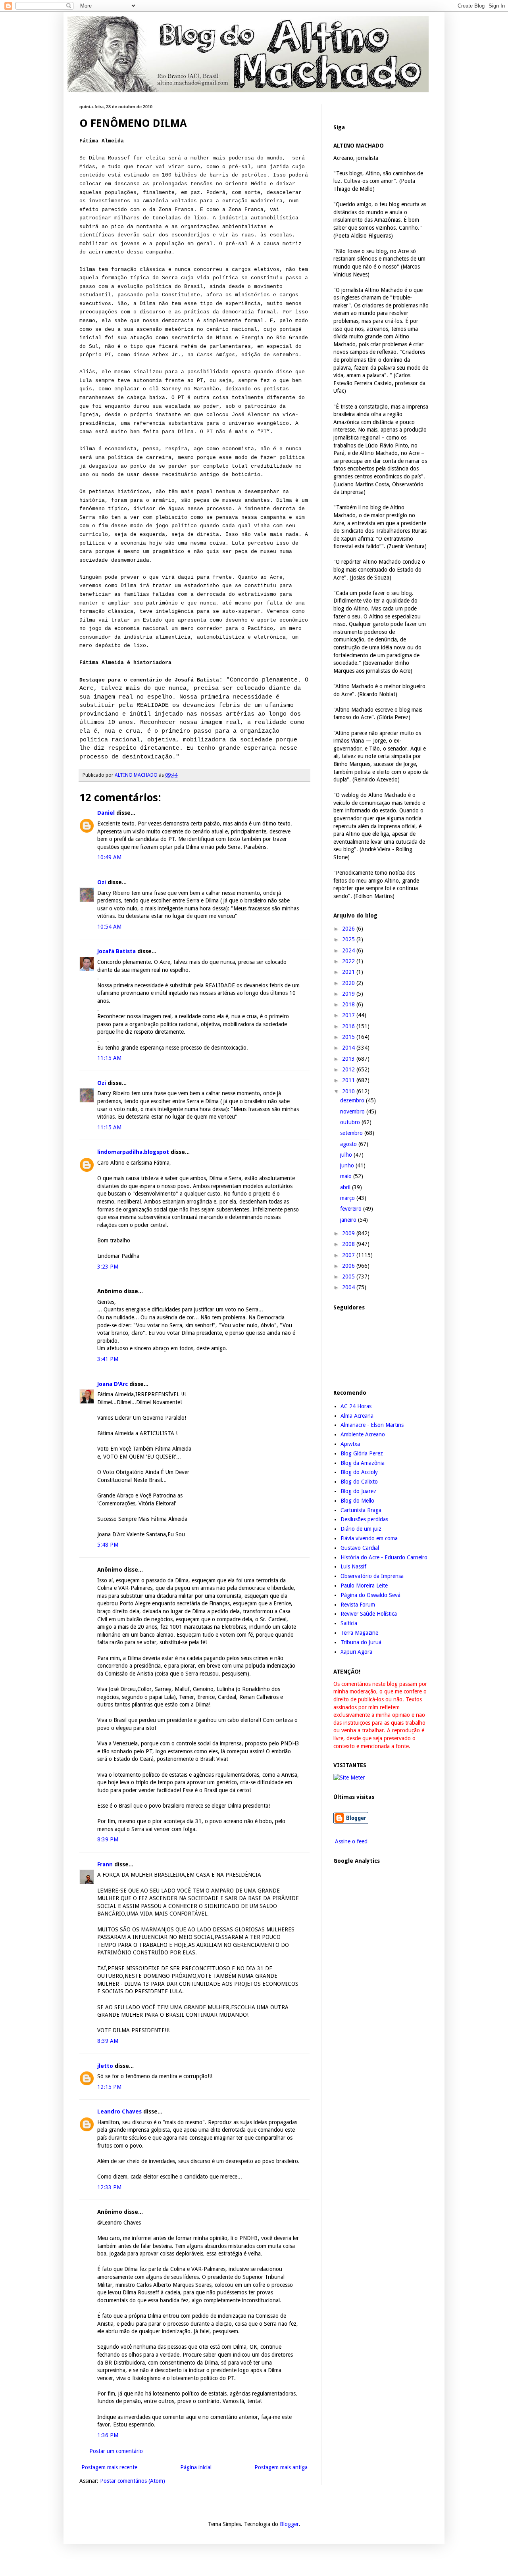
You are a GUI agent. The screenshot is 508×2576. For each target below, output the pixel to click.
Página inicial (196, 2467)
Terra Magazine (359, 1633)
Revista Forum (358, 1605)
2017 (349, 1015)
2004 (349, 1287)
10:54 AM (109, 927)
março (348, 1198)
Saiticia (349, 1623)
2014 (349, 1048)
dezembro (353, 1100)
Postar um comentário (116, 2451)
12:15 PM (109, 2087)
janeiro (349, 1220)
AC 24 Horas (356, 1406)
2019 (349, 994)
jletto (105, 2066)
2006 (349, 1266)
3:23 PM (108, 1267)
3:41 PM (108, 1359)
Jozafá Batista (116, 951)
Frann (105, 1864)
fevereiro (352, 1209)
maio (347, 1176)
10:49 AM (109, 857)
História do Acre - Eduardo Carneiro (384, 1557)
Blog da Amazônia (363, 1463)
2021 (349, 972)
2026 (349, 929)
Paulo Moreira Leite (364, 1586)
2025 (349, 939)
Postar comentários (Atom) (133, 2481)
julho (347, 1155)
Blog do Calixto (359, 1482)
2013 (349, 1059)
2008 (349, 1244)
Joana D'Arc (113, 1384)
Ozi (102, 882)
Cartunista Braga (361, 1510)
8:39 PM (108, 1839)
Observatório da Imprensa (372, 1576)
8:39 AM (108, 2041)
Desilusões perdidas (364, 1519)
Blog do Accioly (359, 1472)
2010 (349, 1091)
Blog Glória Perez (362, 1453)
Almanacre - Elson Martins (372, 1425)
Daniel (106, 813)
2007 (349, 1255)
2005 (349, 1276)
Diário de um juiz (361, 1529)
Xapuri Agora (356, 1652)
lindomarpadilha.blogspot (133, 1152)
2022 (349, 961)
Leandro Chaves (119, 2111)
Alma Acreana (357, 1416)
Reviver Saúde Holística (369, 1614)
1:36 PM (108, 2435)
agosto (349, 1144)
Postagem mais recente (109, 2467)
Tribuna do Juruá (361, 1642)
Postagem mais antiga (281, 2467)
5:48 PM (108, 1545)
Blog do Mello (357, 1501)
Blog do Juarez (358, 1491)
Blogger (289, 2524)
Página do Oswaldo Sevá (370, 1595)
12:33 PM (109, 2187)
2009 (349, 1233)
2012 (349, 1069)
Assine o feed (350, 1841)
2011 (349, 1080)
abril (346, 1187)
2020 (349, 983)
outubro (351, 1122)
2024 (349, 950)
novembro (353, 1111)
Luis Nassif (353, 1566)
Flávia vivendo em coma (369, 1538)
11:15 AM (109, 1058)
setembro (352, 1133)
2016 (349, 1026)
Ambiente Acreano (363, 1434)
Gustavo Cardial (360, 1548)
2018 (349, 1004)
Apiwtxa (350, 1444)
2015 (349, 1037)
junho (348, 1165)
